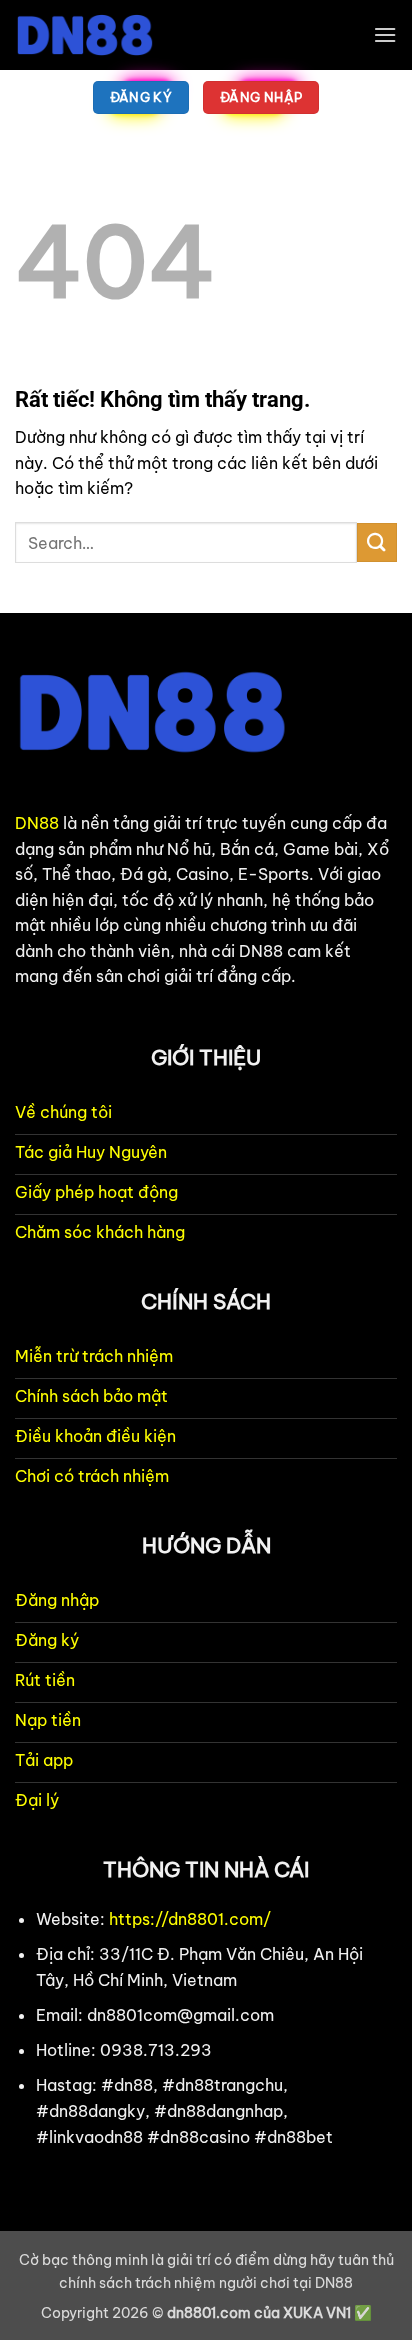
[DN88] (115, 35)
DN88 (37, 823)
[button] (385, 34)
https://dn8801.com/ (190, 1919)
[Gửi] (377, 542)
